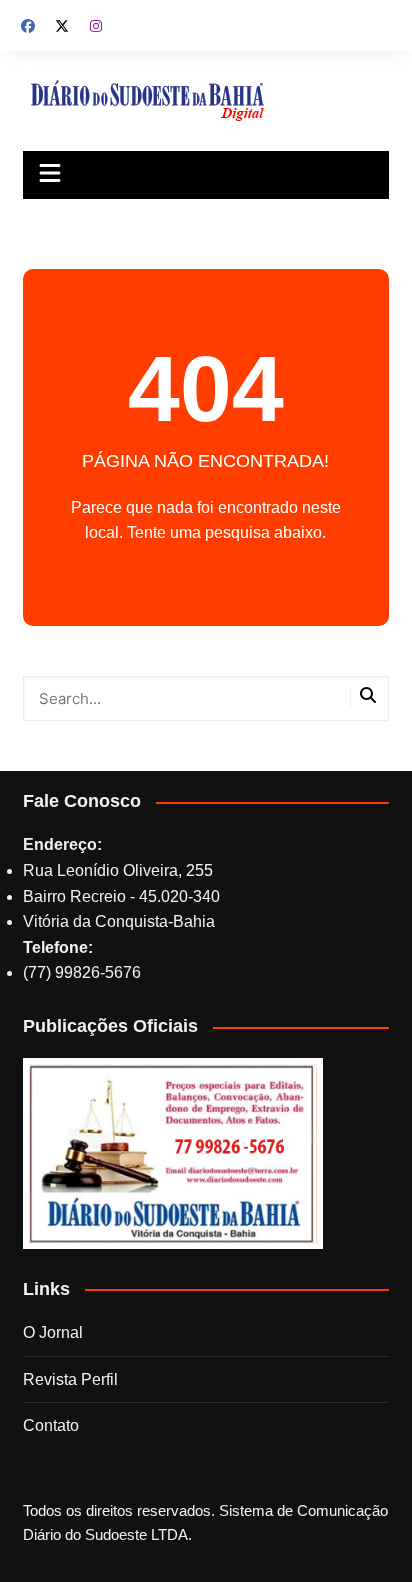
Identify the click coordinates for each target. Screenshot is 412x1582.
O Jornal (53, 1332)
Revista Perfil (70, 1379)
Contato (51, 1425)
